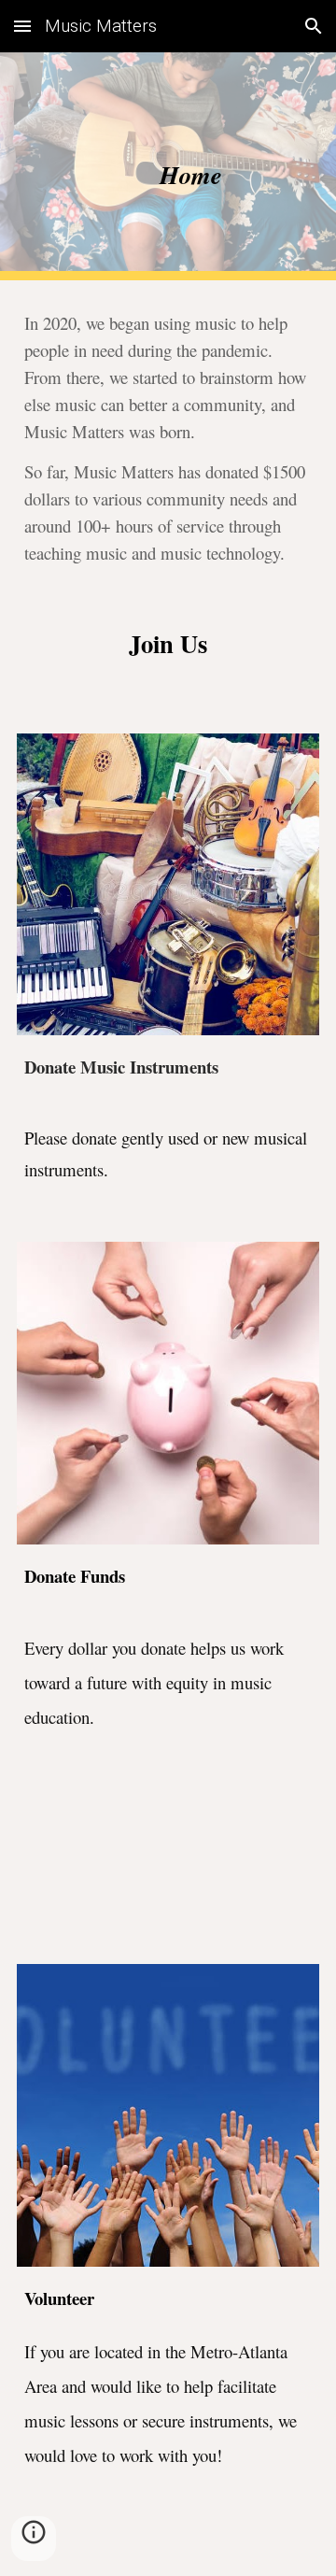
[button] (22, 26)
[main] (168, 166)
